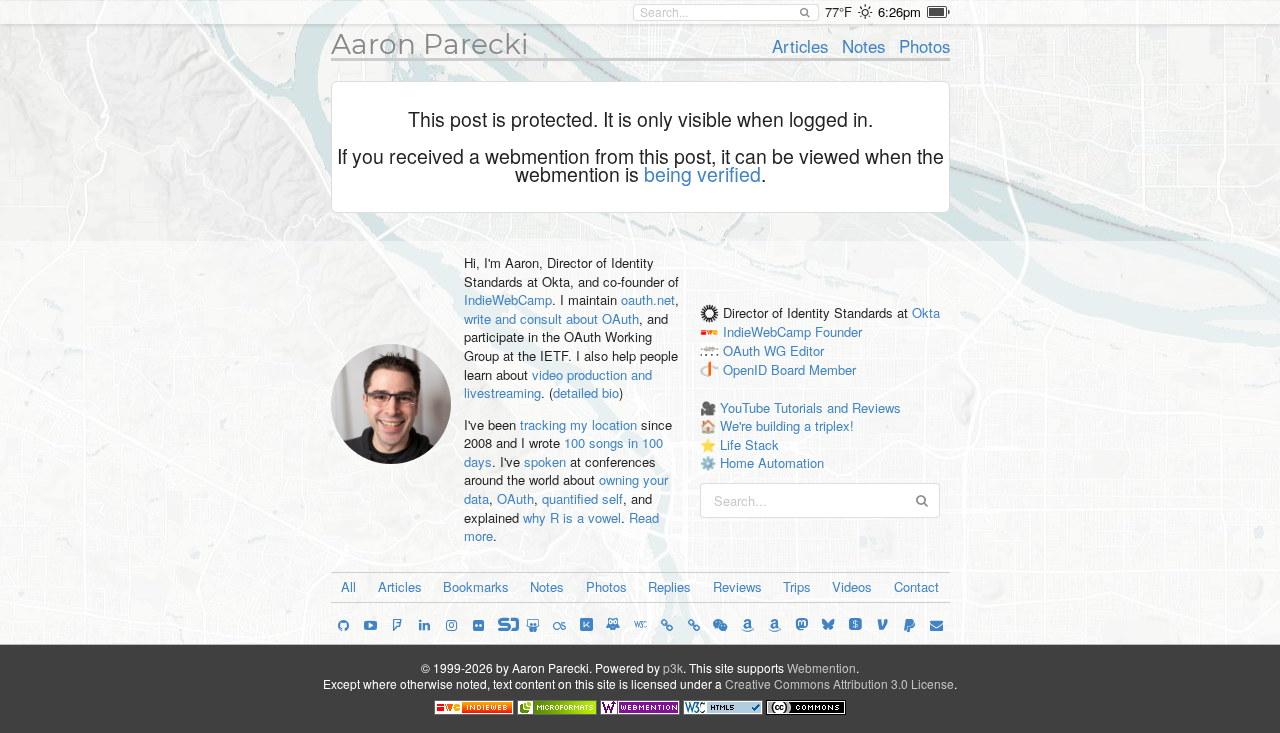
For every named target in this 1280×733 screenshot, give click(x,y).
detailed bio (586, 392)
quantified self (582, 498)
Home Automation (772, 462)
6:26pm (899, 11)
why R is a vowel (572, 517)
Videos (852, 586)
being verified (702, 174)
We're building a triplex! (787, 425)
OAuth (515, 498)
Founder (838, 332)
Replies (669, 586)
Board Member (813, 369)
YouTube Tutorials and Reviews (810, 407)
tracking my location (578, 424)
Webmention (821, 667)
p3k (673, 667)
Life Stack (749, 444)
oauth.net (648, 299)
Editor (807, 351)
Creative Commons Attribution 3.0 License (839, 683)
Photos (924, 46)
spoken (545, 461)
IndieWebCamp (508, 299)
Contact (916, 586)
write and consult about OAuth (551, 318)
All (348, 586)
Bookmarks (476, 586)
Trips (797, 586)
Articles (800, 46)
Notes (863, 46)
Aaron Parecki (430, 44)
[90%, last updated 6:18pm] (938, 12)
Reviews (737, 586)
